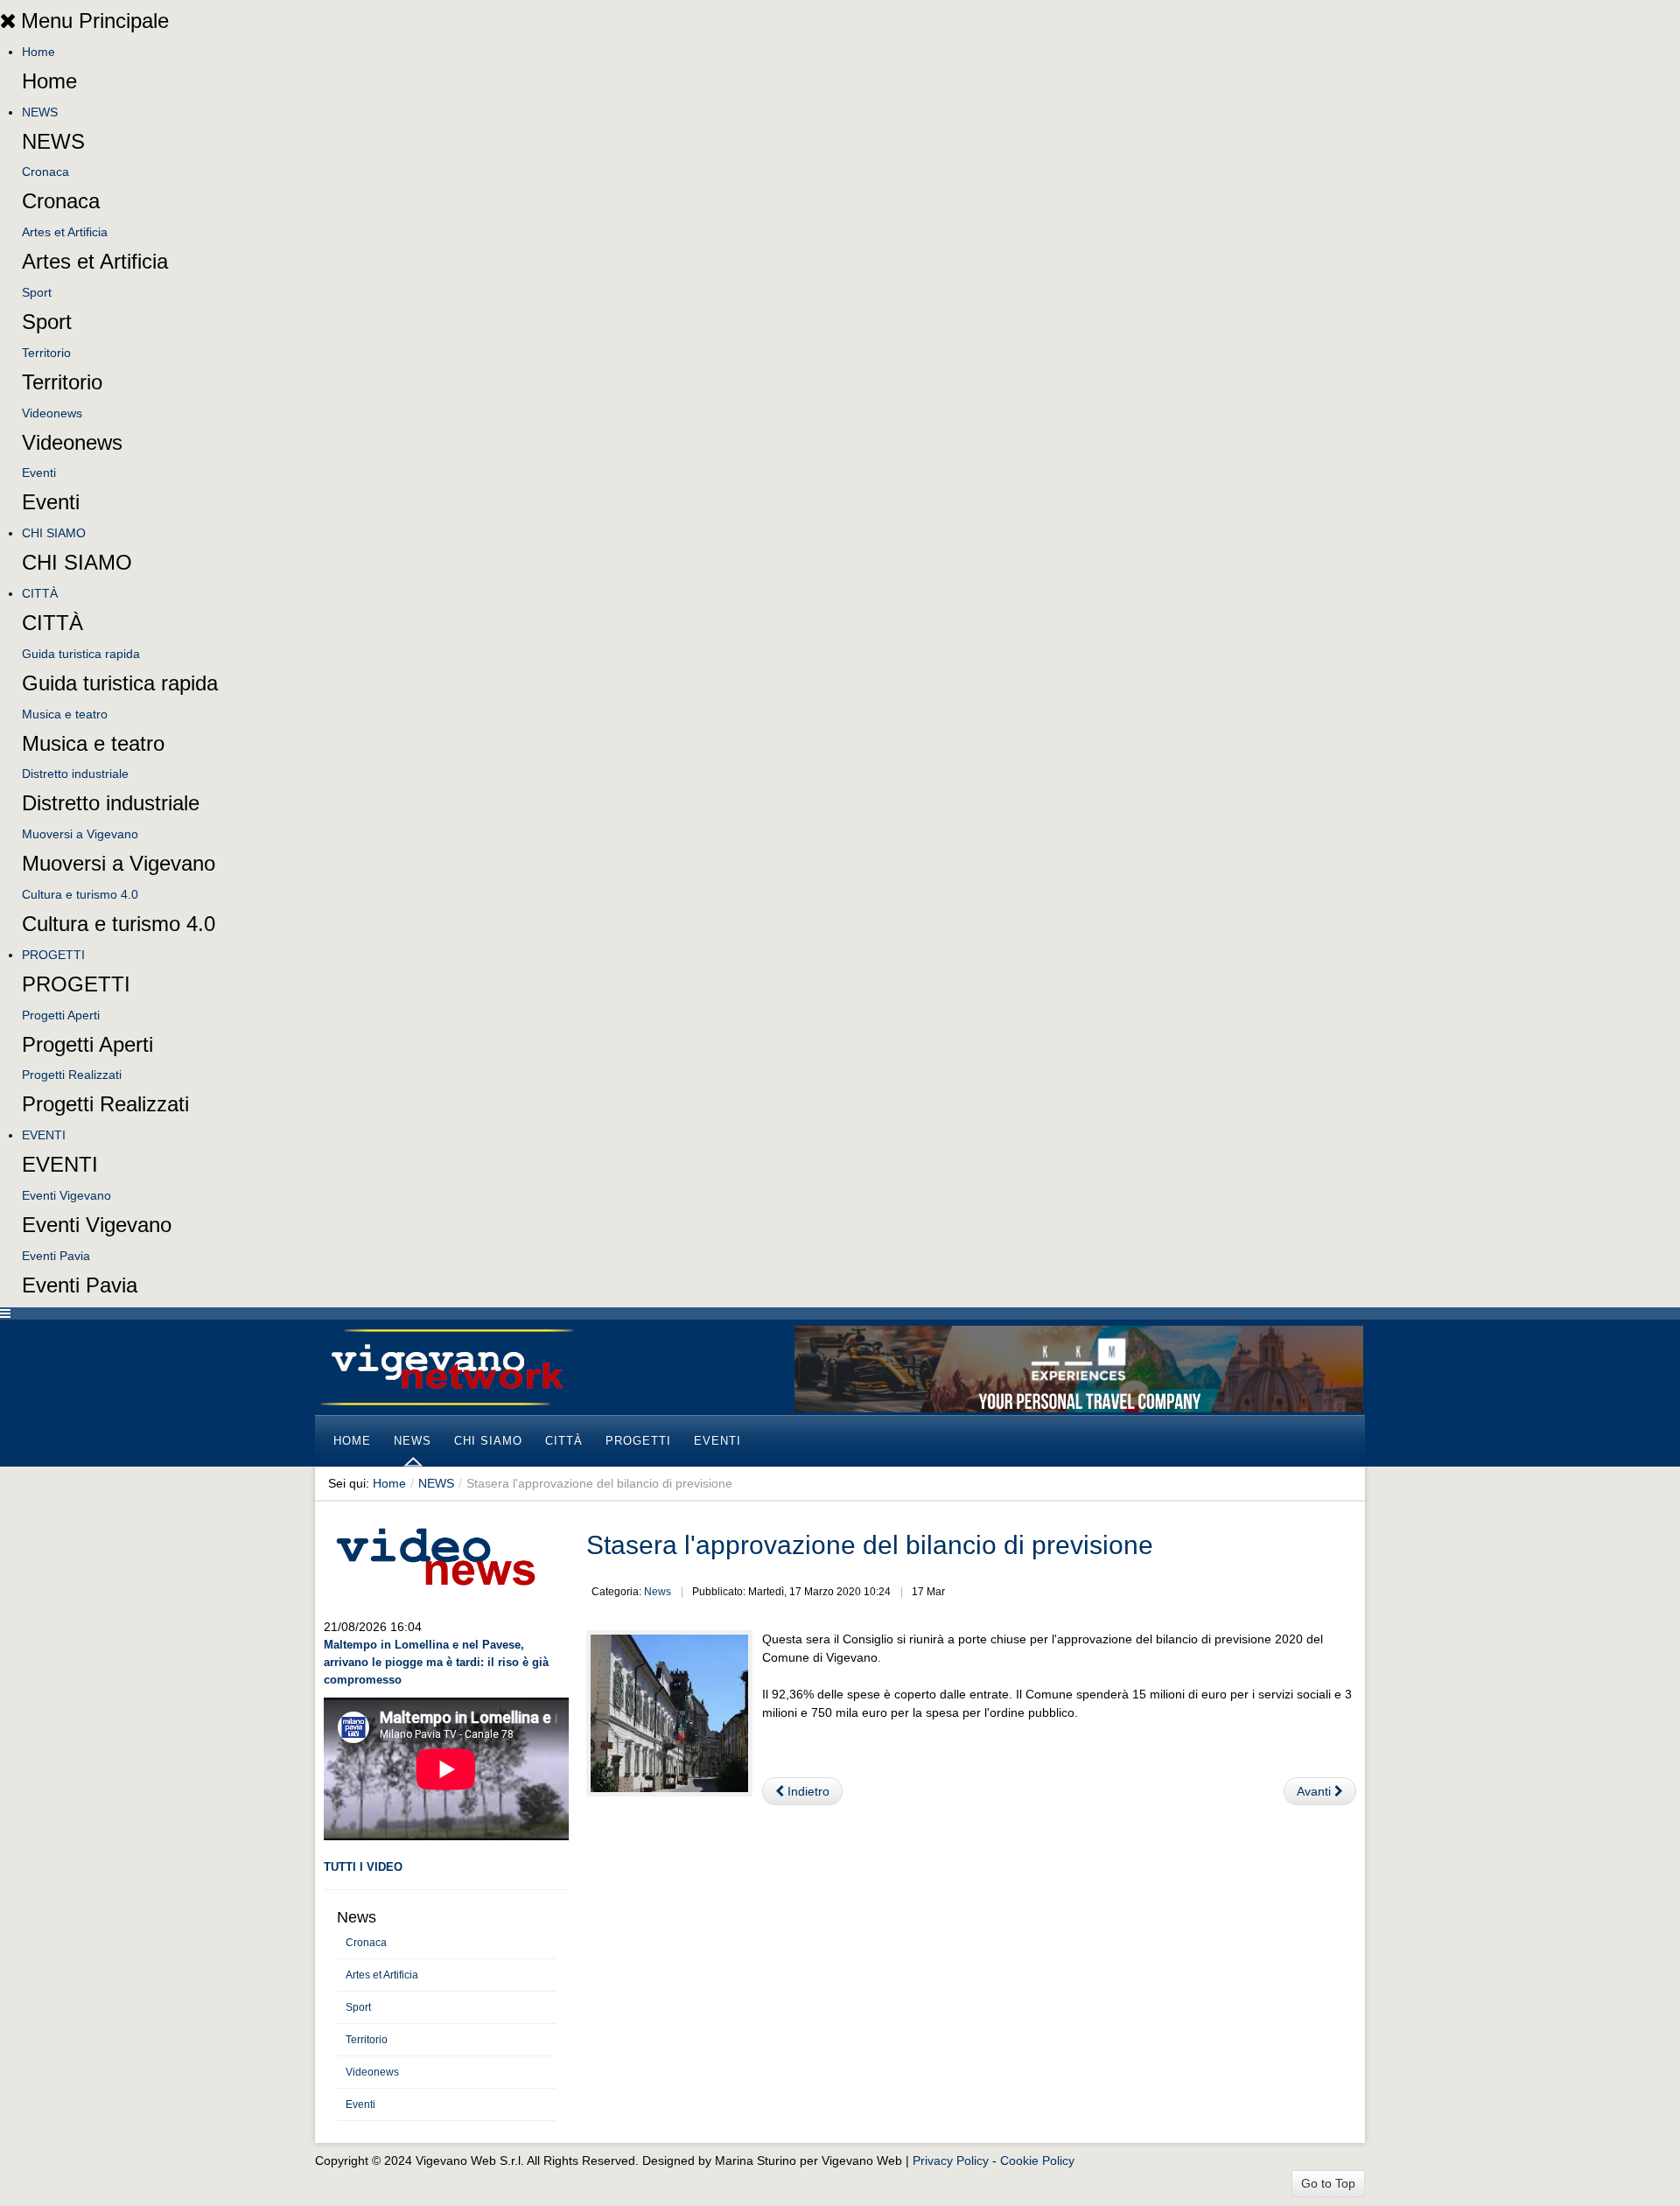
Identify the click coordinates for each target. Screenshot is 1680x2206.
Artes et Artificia (65, 232)
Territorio (46, 353)
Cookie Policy (1037, 2160)
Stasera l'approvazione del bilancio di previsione (870, 1545)
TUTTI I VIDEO (363, 1867)
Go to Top (1328, 2183)
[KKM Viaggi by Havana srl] (1079, 1368)
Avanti (1316, 1791)
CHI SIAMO (54, 533)
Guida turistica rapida (81, 654)
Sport (37, 292)
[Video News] (435, 1554)
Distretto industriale (75, 774)
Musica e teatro (65, 714)
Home (38, 52)
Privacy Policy (951, 2160)
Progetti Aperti (61, 1015)
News (658, 1592)
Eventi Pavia (56, 1256)
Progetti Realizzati (72, 1075)
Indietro (807, 1791)
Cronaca (45, 172)
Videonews (52, 413)
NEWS (40, 112)
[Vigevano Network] (446, 1367)
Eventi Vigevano (66, 1195)
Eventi (39, 473)
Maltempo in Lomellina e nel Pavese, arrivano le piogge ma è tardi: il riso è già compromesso (436, 1662)
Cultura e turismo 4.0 (80, 894)
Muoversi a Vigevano (80, 834)
